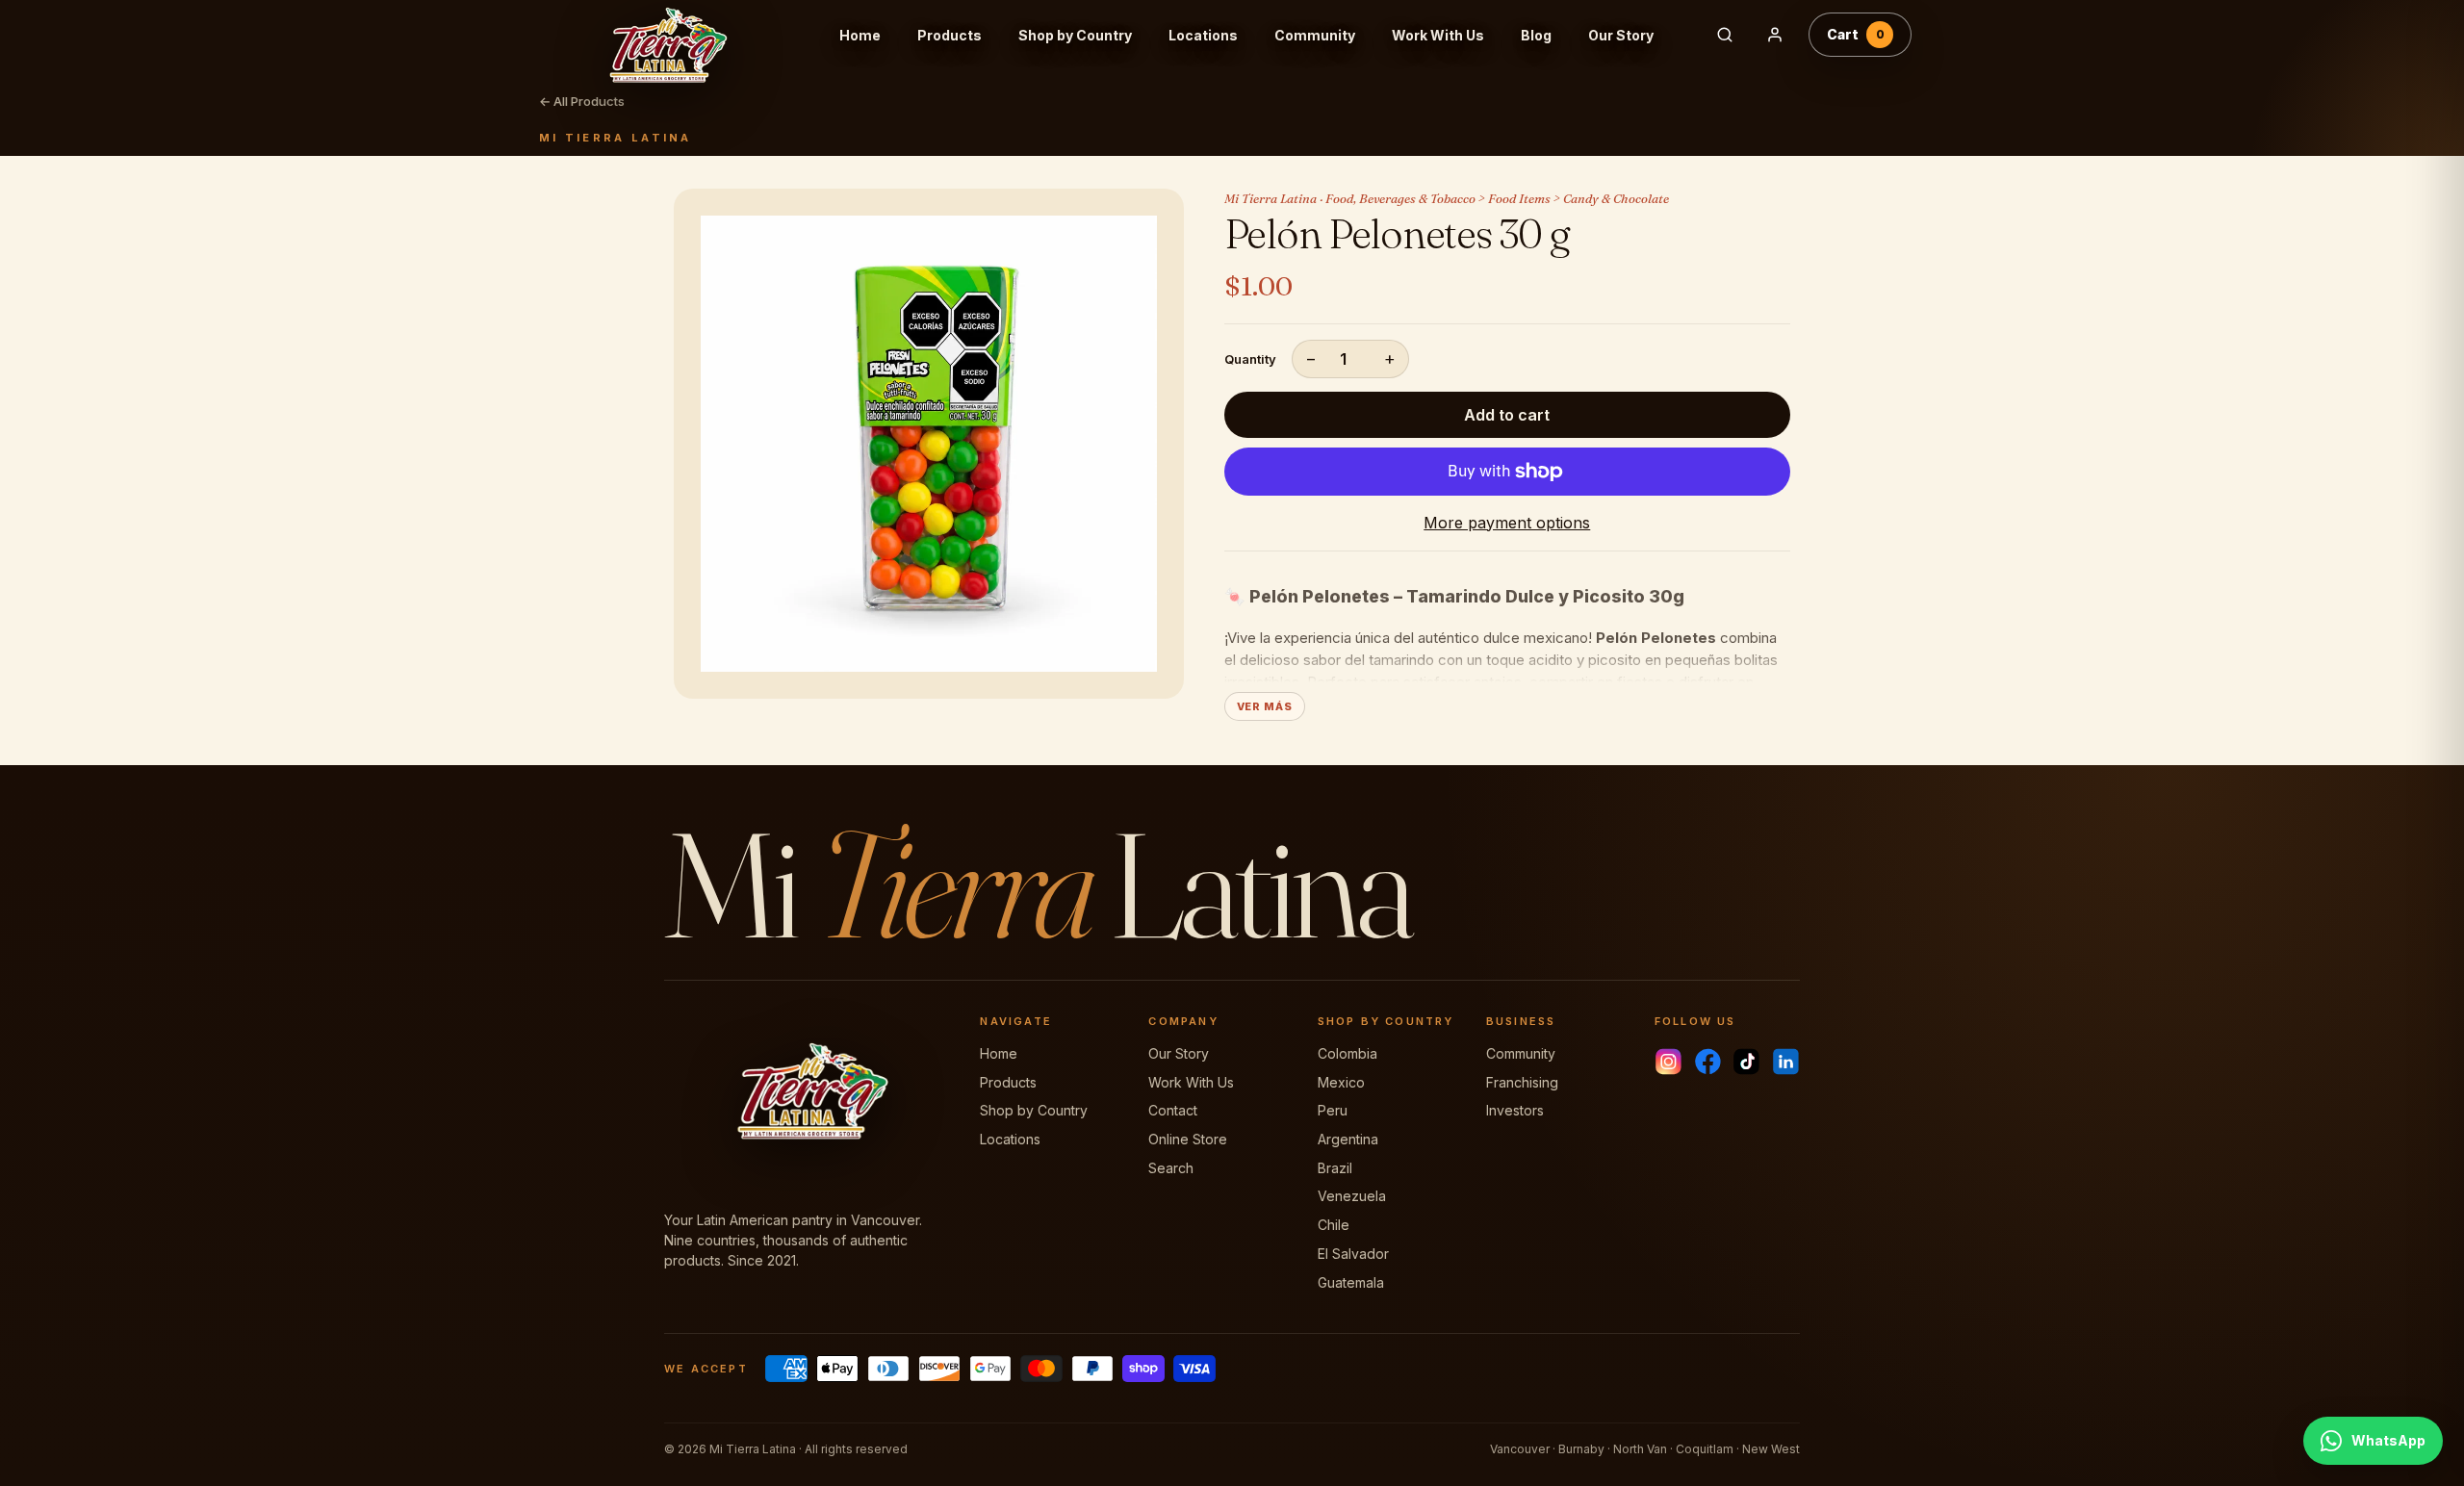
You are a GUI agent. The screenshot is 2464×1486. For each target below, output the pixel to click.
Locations (1203, 35)
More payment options (1507, 523)
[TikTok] (1746, 1062)
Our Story (1621, 35)
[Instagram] (1668, 1062)
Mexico (1341, 1082)
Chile (1334, 1225)
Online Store (1188, 1139)
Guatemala (1351, 1282)
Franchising (1522, 1082)
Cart (1856, 34)
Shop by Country (1075, 35)
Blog (1536, 35)
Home (860, 35)
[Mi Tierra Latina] (682, 35)
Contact (1173, 1110)
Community (1315, 35)
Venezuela (1352, 1196)
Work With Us (1438, 35)
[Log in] (1775, 35)
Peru (1333, 1110)
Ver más (1265, 706)
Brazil (1335, 1168)
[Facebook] (1708, 1062)
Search (1171, 1168)
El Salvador (1353, 1254)
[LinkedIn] (1786, 1062)
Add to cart (1507, 415)
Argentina (1348, 1139)
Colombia (1347, 1053)
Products (950, 35)
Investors (1515, 1110)
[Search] (1725, 35)
